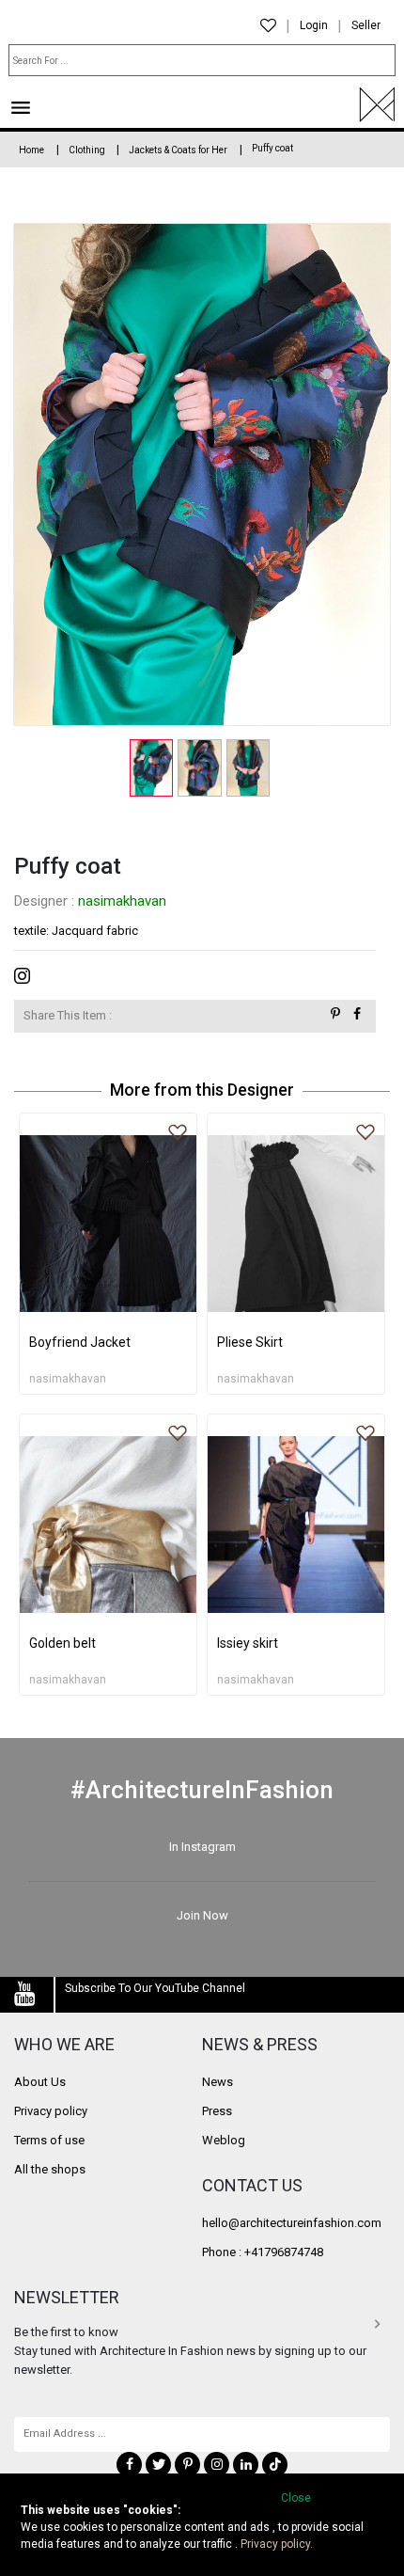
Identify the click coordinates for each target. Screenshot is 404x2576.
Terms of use (49, 2140)
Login (314, 25)
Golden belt (62, 1643)
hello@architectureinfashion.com (292, 2223)
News (218, 2082)
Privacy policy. (277, 2544)
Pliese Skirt (250, 1342)
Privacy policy (51, 2111)
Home (31, 150)
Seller (366, 25)
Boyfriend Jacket (80, 1342)
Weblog (224, 2140)
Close (296, 2498)
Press (217, 2111)
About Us (40, 2082)
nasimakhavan (122, 901)
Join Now (202, 1915)
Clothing (88, 150)
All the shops (50, 2169)
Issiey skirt (248, 1643)
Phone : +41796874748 (263, 2252)
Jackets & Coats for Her (178, 150)
